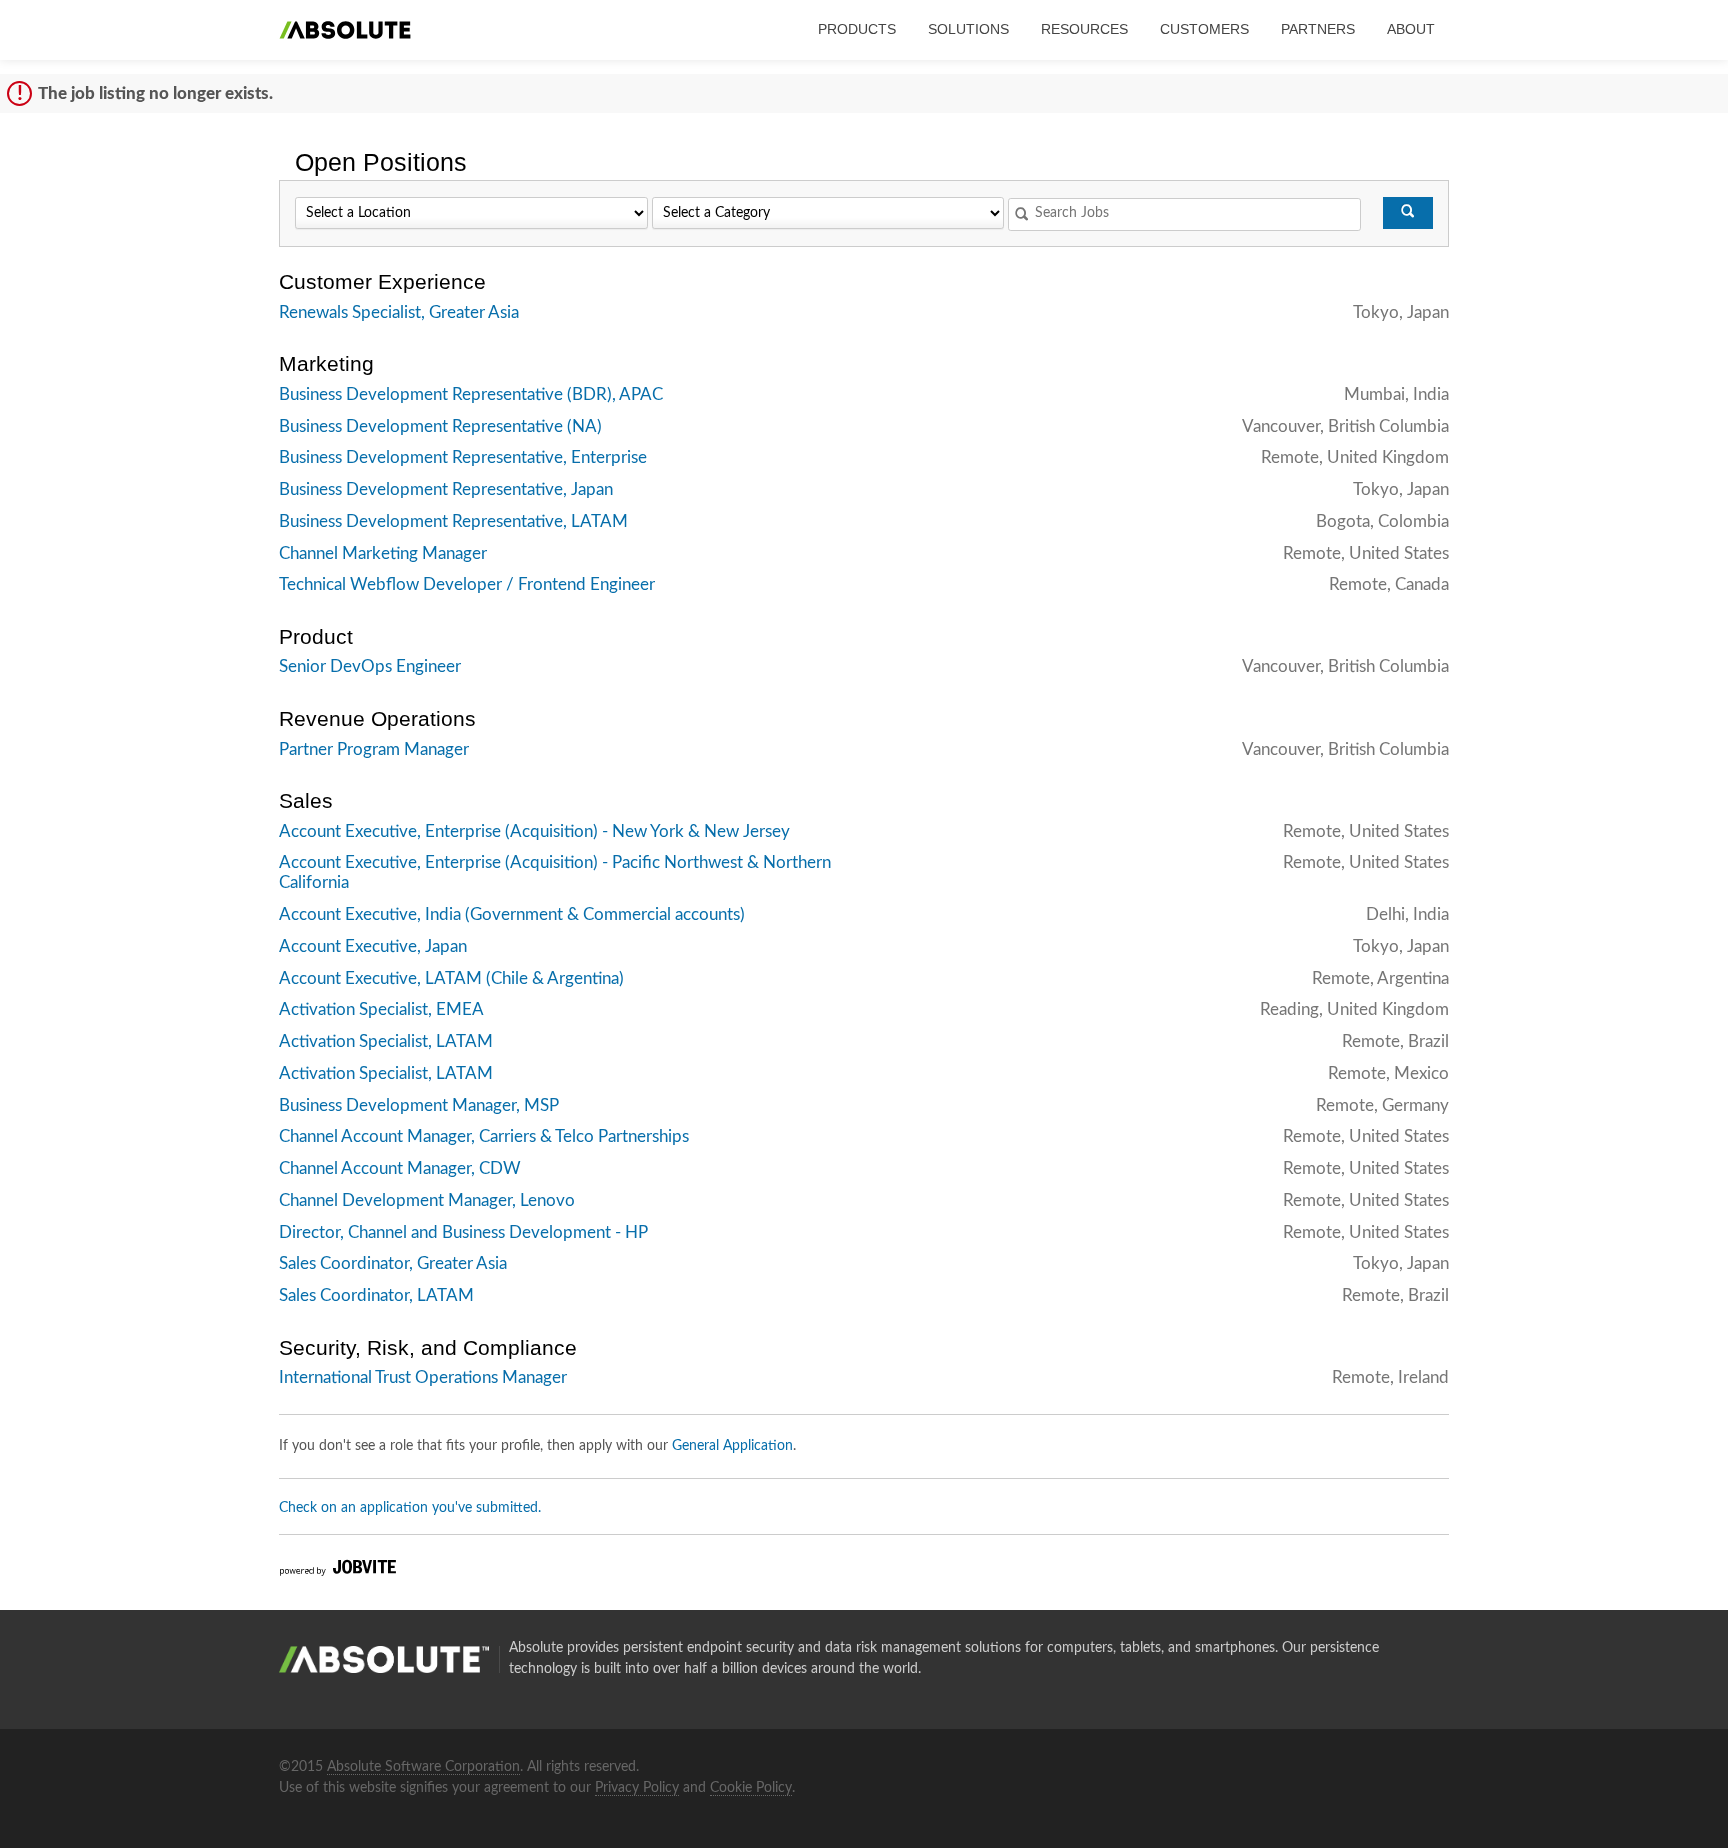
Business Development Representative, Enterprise (463, 457)
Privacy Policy (637, 1788)
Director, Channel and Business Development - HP (463, 1232)
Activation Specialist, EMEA (381, 1009)
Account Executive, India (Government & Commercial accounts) (512, 914)
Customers (1204, 29)
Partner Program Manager (374, 749)
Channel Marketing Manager (383, 553)
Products (857, 29)
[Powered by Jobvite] (337, 1572)
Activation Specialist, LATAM (386, 1041)
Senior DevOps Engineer (370, 666)
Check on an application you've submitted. (410, 1508)
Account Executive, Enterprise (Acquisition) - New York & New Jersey (534, 831)
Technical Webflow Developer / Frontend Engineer (467, 584)
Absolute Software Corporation (423, 1767)
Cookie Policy (751, 1788)
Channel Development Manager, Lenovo (427, 1200)
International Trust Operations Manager (423, 1377)
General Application (732, 1446)
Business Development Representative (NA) (440, 426)
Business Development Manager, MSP (419, 1105)
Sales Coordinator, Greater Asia (393, 1263)
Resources (1084, 29)
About (1411, 29)
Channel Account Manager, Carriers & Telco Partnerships (484, 1136)
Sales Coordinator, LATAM (376, 1295)
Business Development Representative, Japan (446, 489)
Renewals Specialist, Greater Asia (399, 312)
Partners (1318, 29)
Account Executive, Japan (373, 946)
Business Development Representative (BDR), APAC (471, 394)
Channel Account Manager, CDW (400, 1168)
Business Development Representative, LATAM (453, 521)
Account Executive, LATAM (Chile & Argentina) (451, 978)
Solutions (968, 29)
